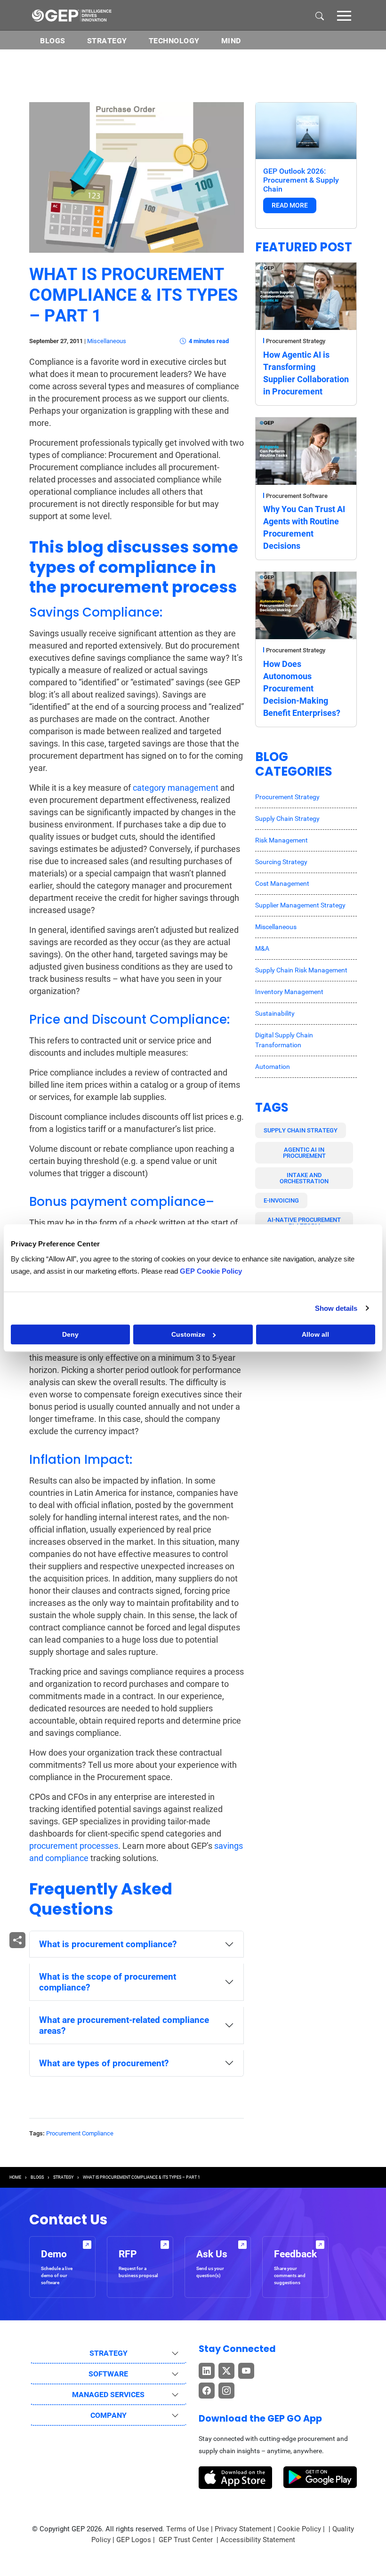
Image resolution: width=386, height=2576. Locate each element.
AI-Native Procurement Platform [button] (304, 1223)
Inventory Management (289, 992)
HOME (15, 2177)
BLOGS (53, 41)
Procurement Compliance (80, 2133)
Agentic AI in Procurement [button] (304, 1153)
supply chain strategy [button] (301, 1130)
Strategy (107, 41)
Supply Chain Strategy (287, 819)
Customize (188, 1334)
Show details (336, 1308)
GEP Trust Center (187, 2540)
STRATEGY (63, 2177)
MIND (231, 41)
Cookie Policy (299, 2529)
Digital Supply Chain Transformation (284, 1040)
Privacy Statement (243, 2529)
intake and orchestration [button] (304, 1178)
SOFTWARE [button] (108, 2374)
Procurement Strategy (296, 341)
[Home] (72, 15)
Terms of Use (188, 2529)
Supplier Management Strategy (300, 905)
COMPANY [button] (109, 2415)
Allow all (315, 1334)
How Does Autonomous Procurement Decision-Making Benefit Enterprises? (302, 688)
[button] (344, 15)
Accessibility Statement (258, 2540)
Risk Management (281, 840)
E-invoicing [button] (281, 1200)
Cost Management (282, 883)
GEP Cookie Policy (211, 1271)
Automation (273, 1067)
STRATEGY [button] (109, 2353)
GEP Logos (134, 2540)
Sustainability (275, 1013)
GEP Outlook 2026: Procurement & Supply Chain (301, 180)
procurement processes (74, 1846)
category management (176, 788)
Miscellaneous (107, 341)
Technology (174, 41)
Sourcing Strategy (281, 862)
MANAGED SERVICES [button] (108, 2395)
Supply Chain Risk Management (301, 970)
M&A (262, 948)
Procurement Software (297, 496)
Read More (290, 205)
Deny (70, 1334)
